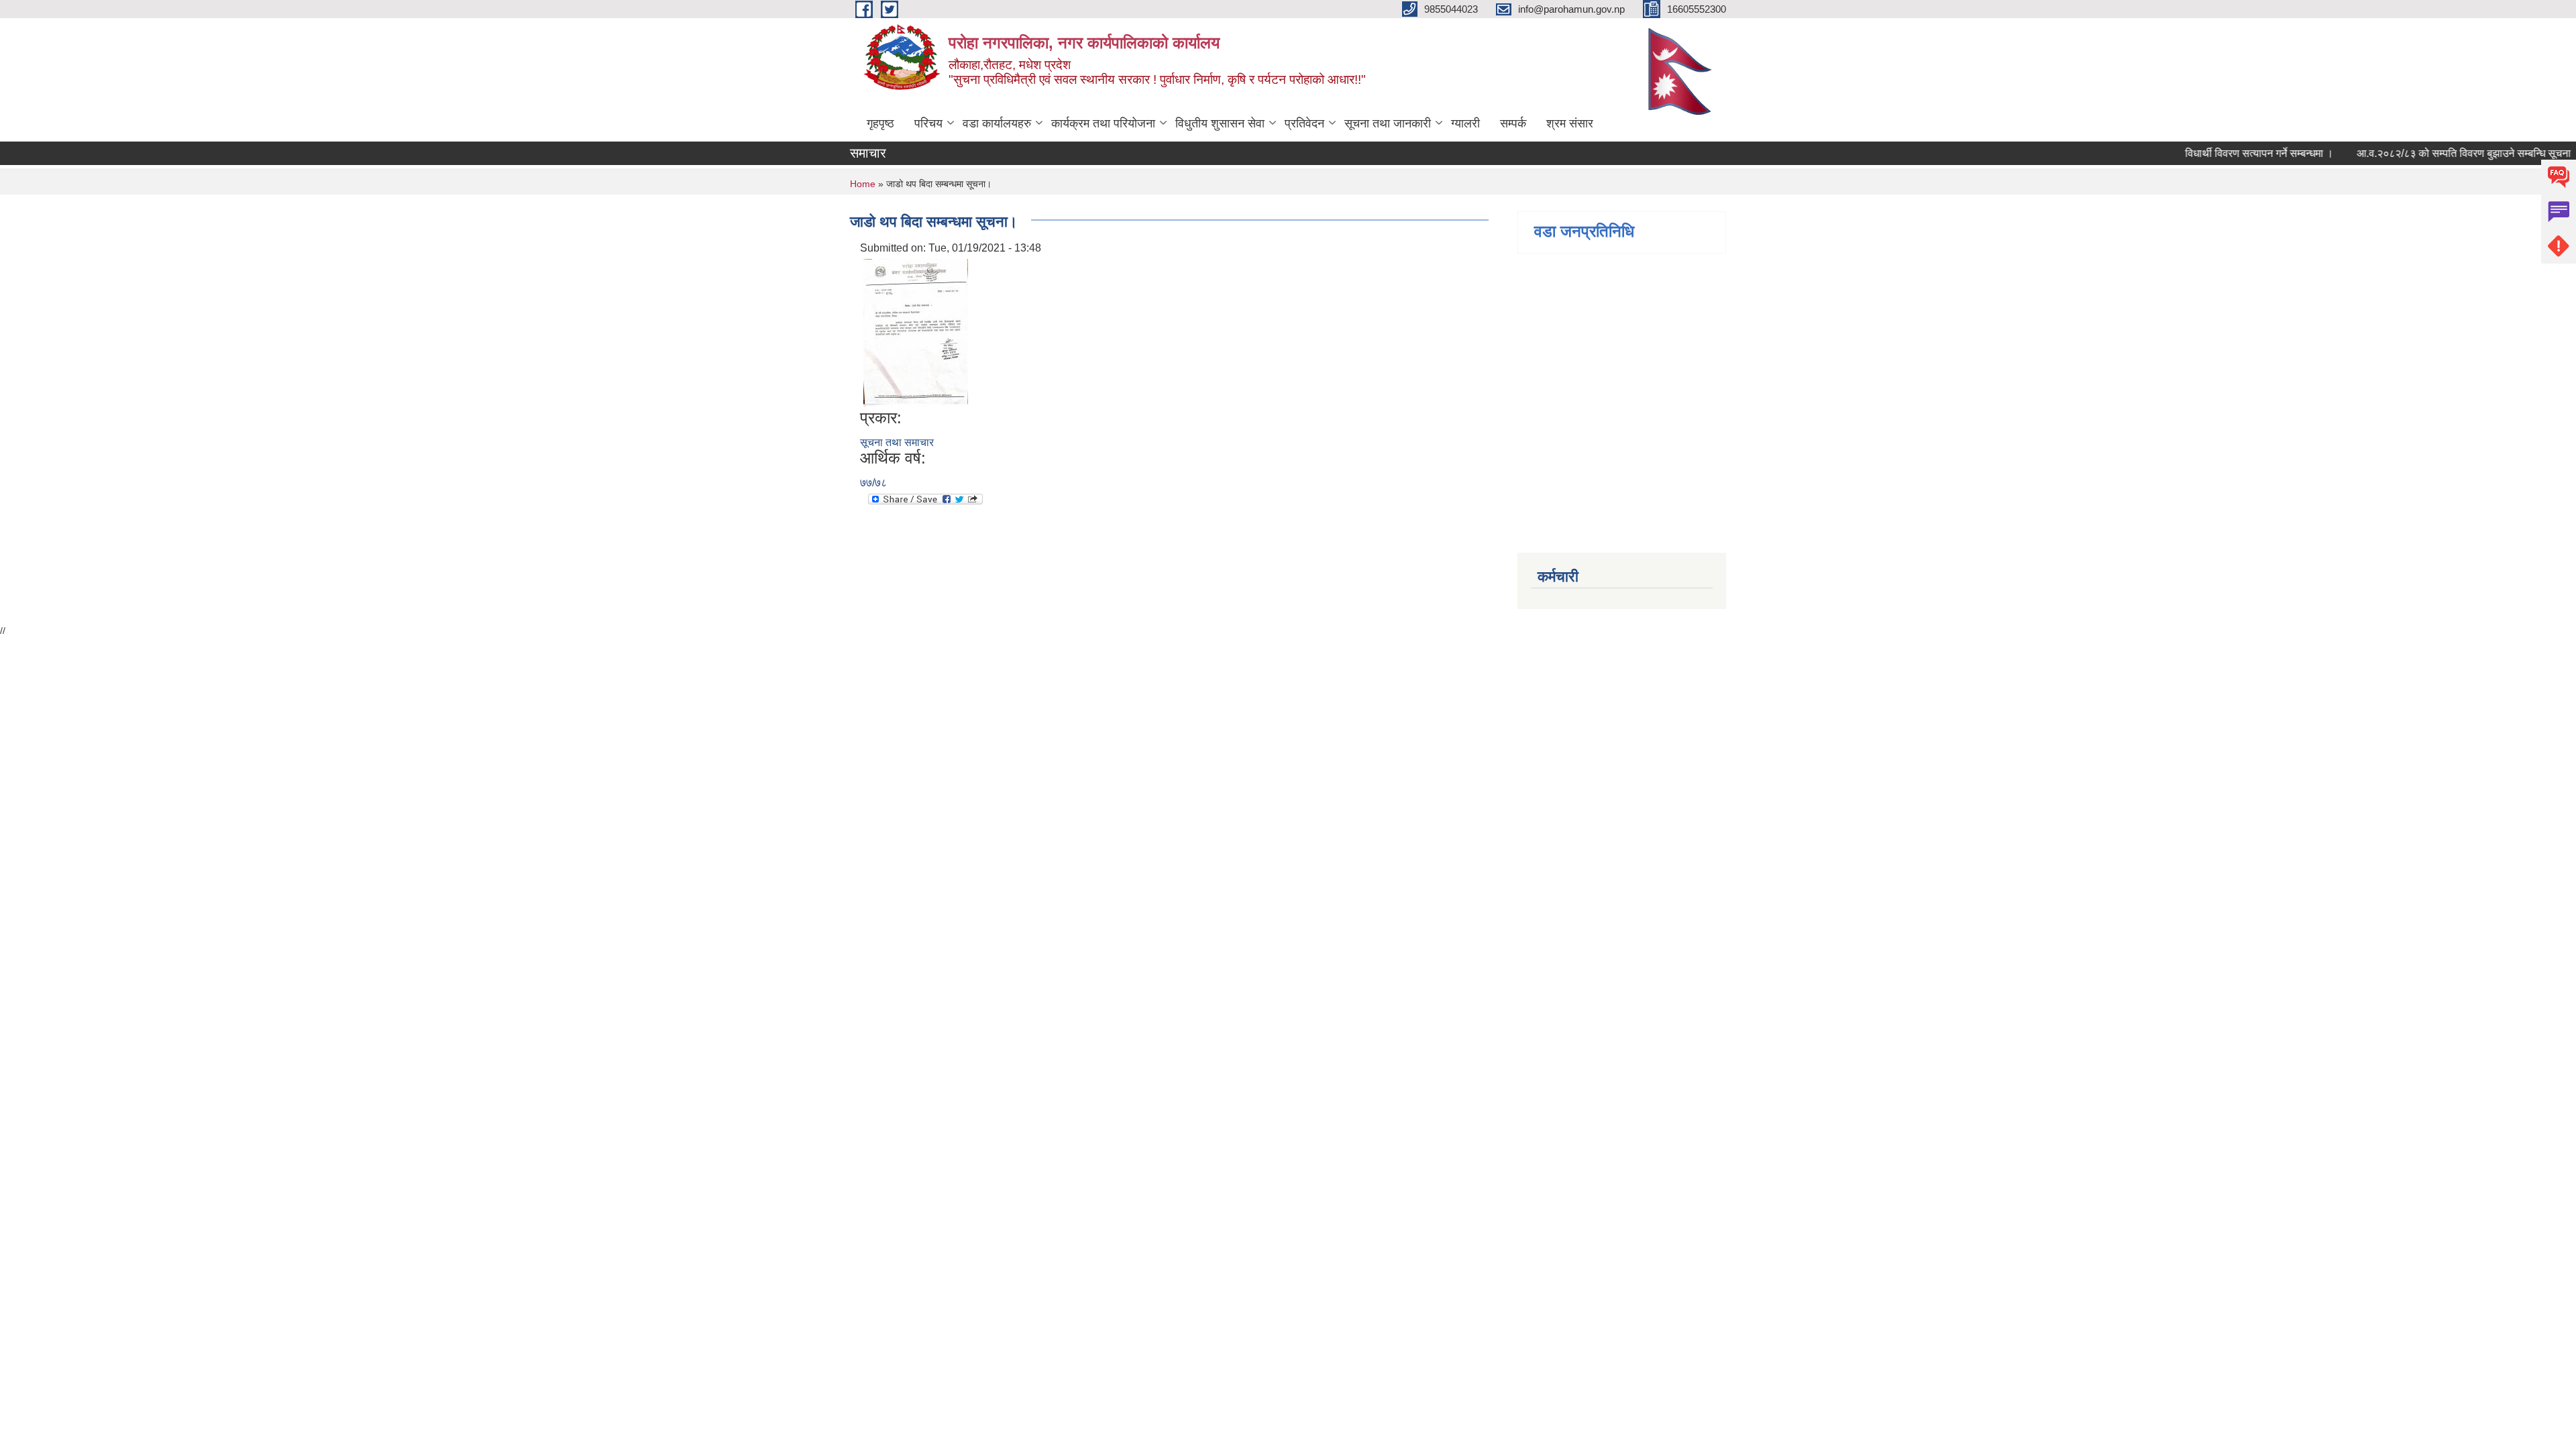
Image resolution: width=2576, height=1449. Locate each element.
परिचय (928, 123)
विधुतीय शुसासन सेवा (1220, 123)
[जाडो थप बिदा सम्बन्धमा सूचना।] (916, 332)
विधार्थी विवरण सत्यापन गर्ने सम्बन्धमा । (2238, 153)
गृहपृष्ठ (880, 123)
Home (863, 184)
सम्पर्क (1513, 123)
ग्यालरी (1465, 123)
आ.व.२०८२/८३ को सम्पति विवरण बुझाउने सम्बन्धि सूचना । (2447, 153)
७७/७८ (873, 483)
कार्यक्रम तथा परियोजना (1103, 123)
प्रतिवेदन (1304, 123)
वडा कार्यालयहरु (997, 123)
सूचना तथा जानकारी (1388, 123)
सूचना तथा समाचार (897, 442)
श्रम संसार (1570, 123)
